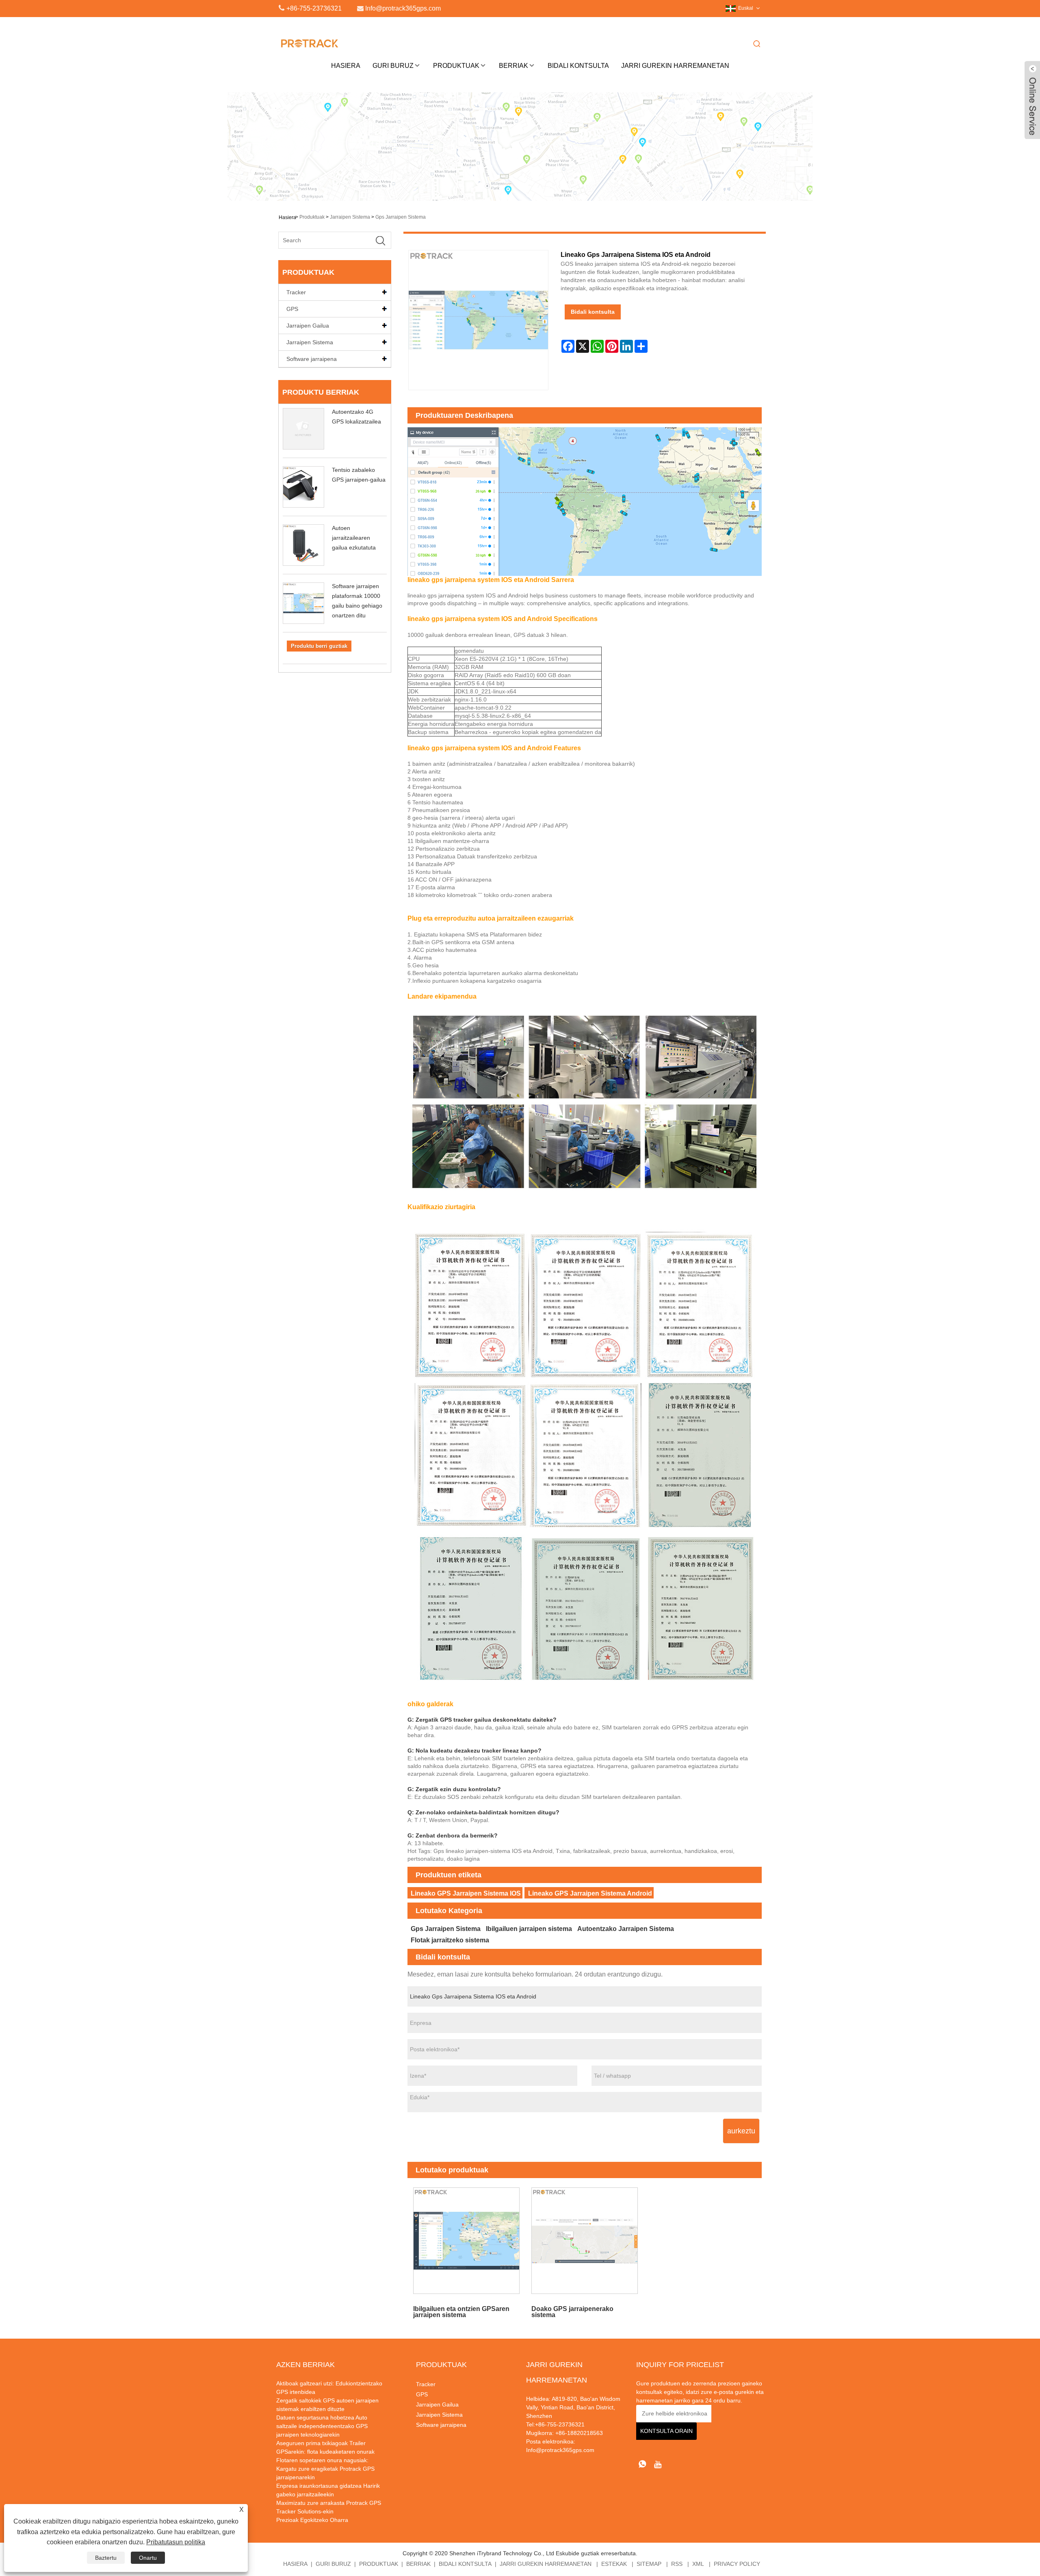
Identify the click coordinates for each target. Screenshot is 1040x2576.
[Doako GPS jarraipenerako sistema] (584, 2241)
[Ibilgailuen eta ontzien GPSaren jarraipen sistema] (467, 2241)
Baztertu (106, 2558)
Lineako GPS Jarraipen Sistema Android (590, 1893)
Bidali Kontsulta (578, 66)
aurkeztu (741, 2131)
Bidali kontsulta (593, 312)
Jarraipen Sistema (350, 217)
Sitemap (649, 2564)
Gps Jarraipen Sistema (401, 217)
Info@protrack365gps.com (560, 2450)
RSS (677, 2564)
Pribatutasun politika (176, 2542)
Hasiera (346, 66)
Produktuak (456, 66)
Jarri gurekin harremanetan (675, 66)
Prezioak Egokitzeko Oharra (312, 2520)
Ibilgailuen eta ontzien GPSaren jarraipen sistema (461, 2312)
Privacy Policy (737, 2564)
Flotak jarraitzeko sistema (450, 1940)
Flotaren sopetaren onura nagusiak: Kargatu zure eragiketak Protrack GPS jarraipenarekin (325, 2469)
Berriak (513, 66)
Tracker (296, 292)
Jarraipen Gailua (308, 326)
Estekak (614, 2564)
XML (698, 2564)
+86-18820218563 (578, 2433)
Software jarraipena (312, 359)
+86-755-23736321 (314, 8)
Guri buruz (393, 66)
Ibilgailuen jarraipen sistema (529, 1929)
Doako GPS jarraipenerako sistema (572, 2312)
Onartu (148, 2558)
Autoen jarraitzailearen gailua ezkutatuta (354, 538)
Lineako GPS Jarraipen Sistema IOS (466, 1893)
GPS (292, 309)
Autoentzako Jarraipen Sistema (626, 1929)
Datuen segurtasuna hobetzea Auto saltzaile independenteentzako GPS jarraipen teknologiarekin (322, 2426)
